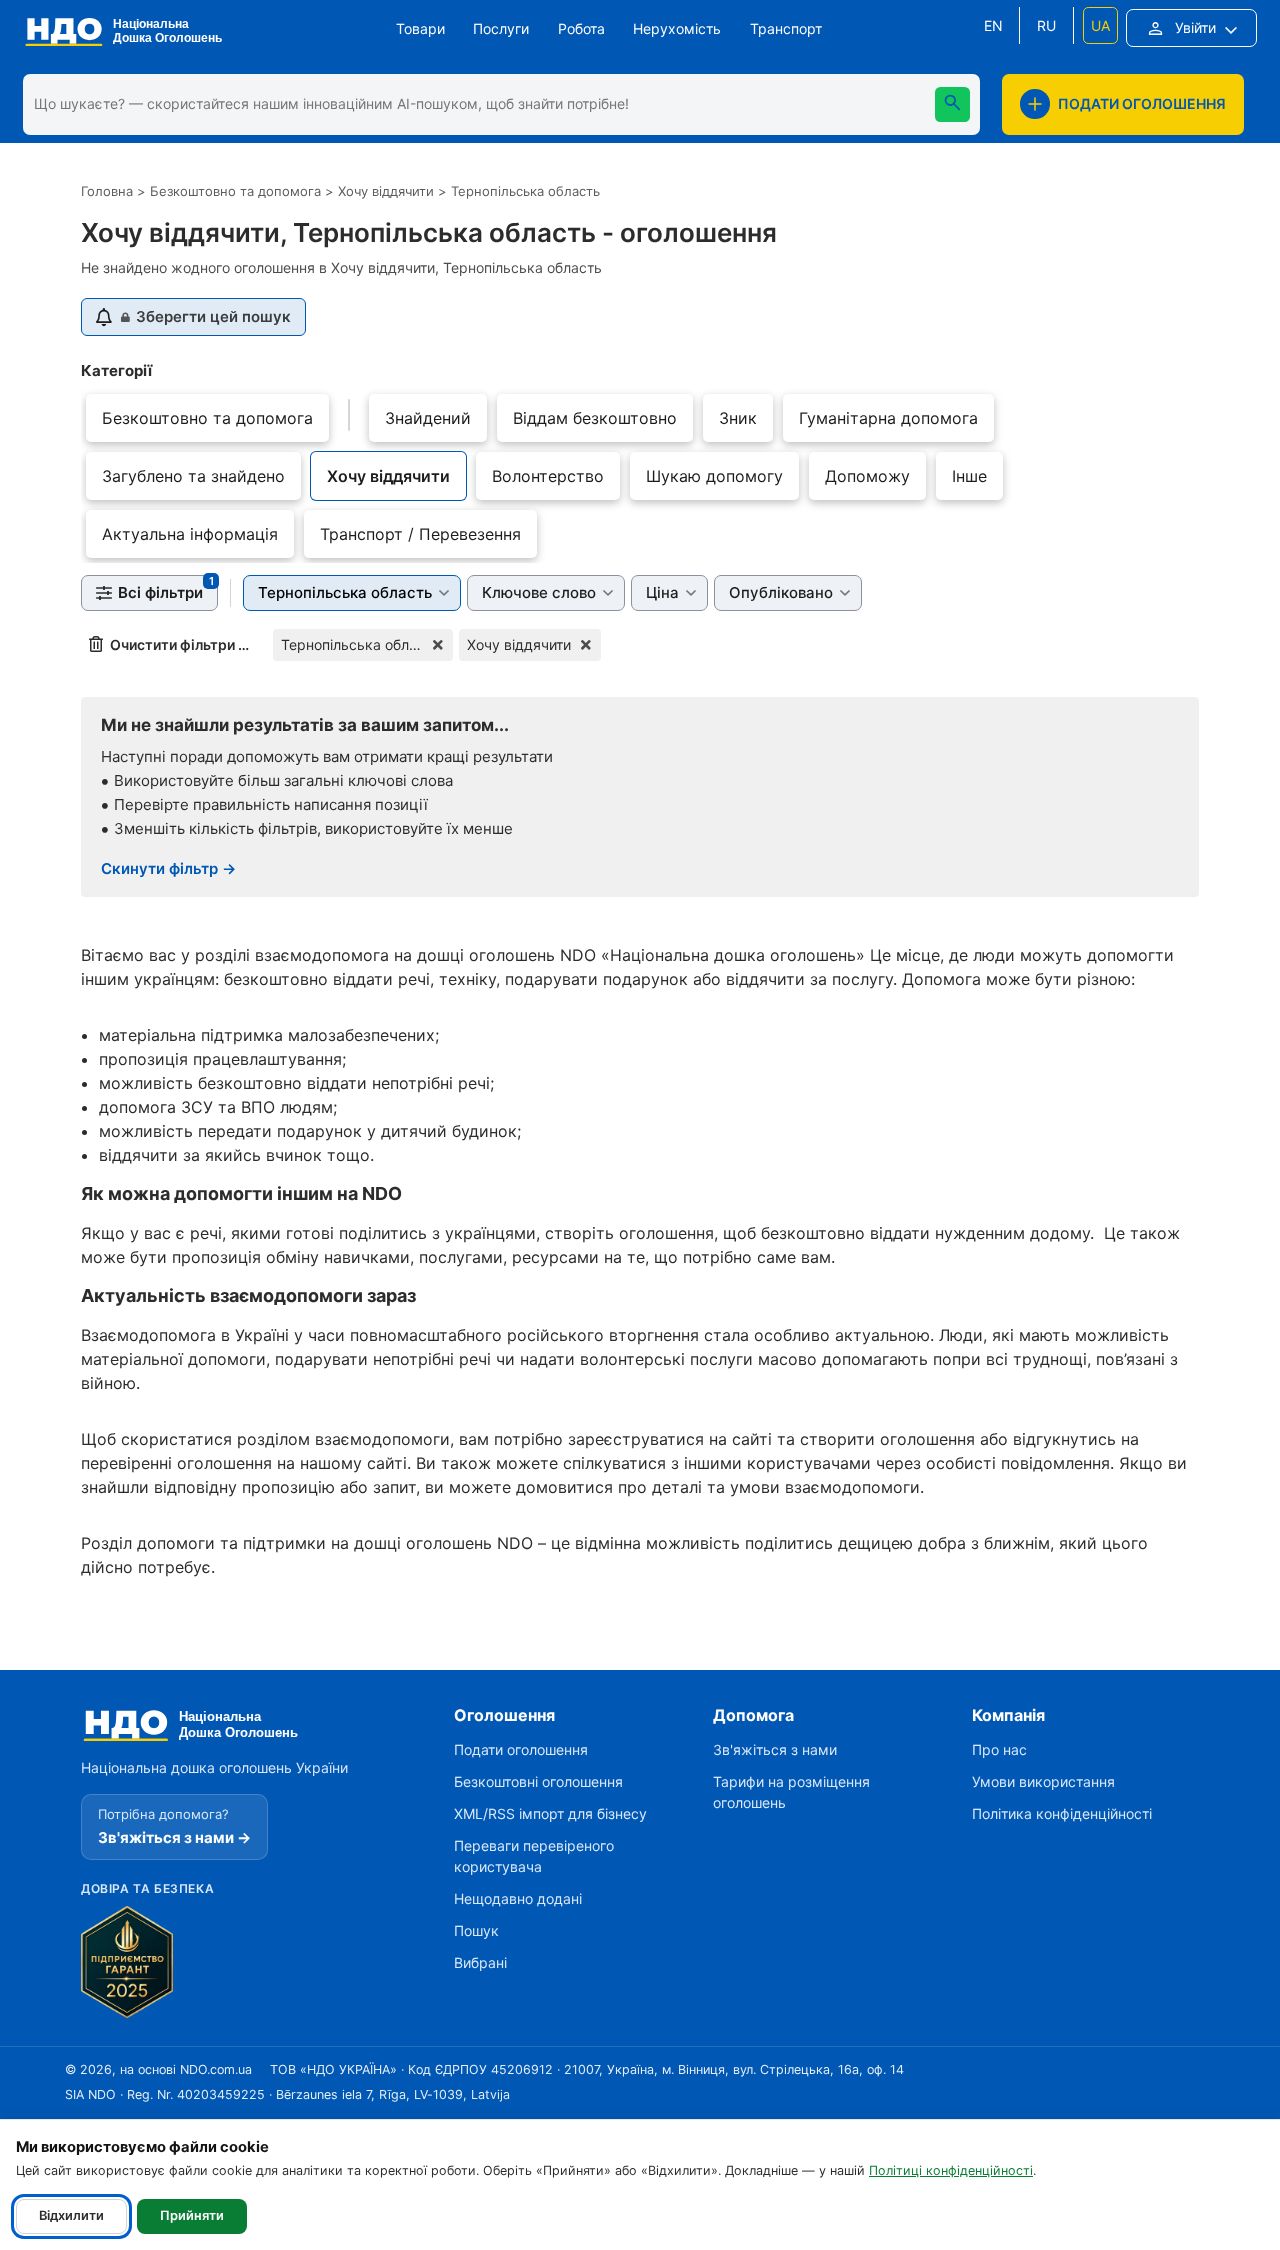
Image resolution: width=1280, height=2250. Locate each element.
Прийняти (192, 2215)
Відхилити (71, 2215)
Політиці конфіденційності (951, 2170)
